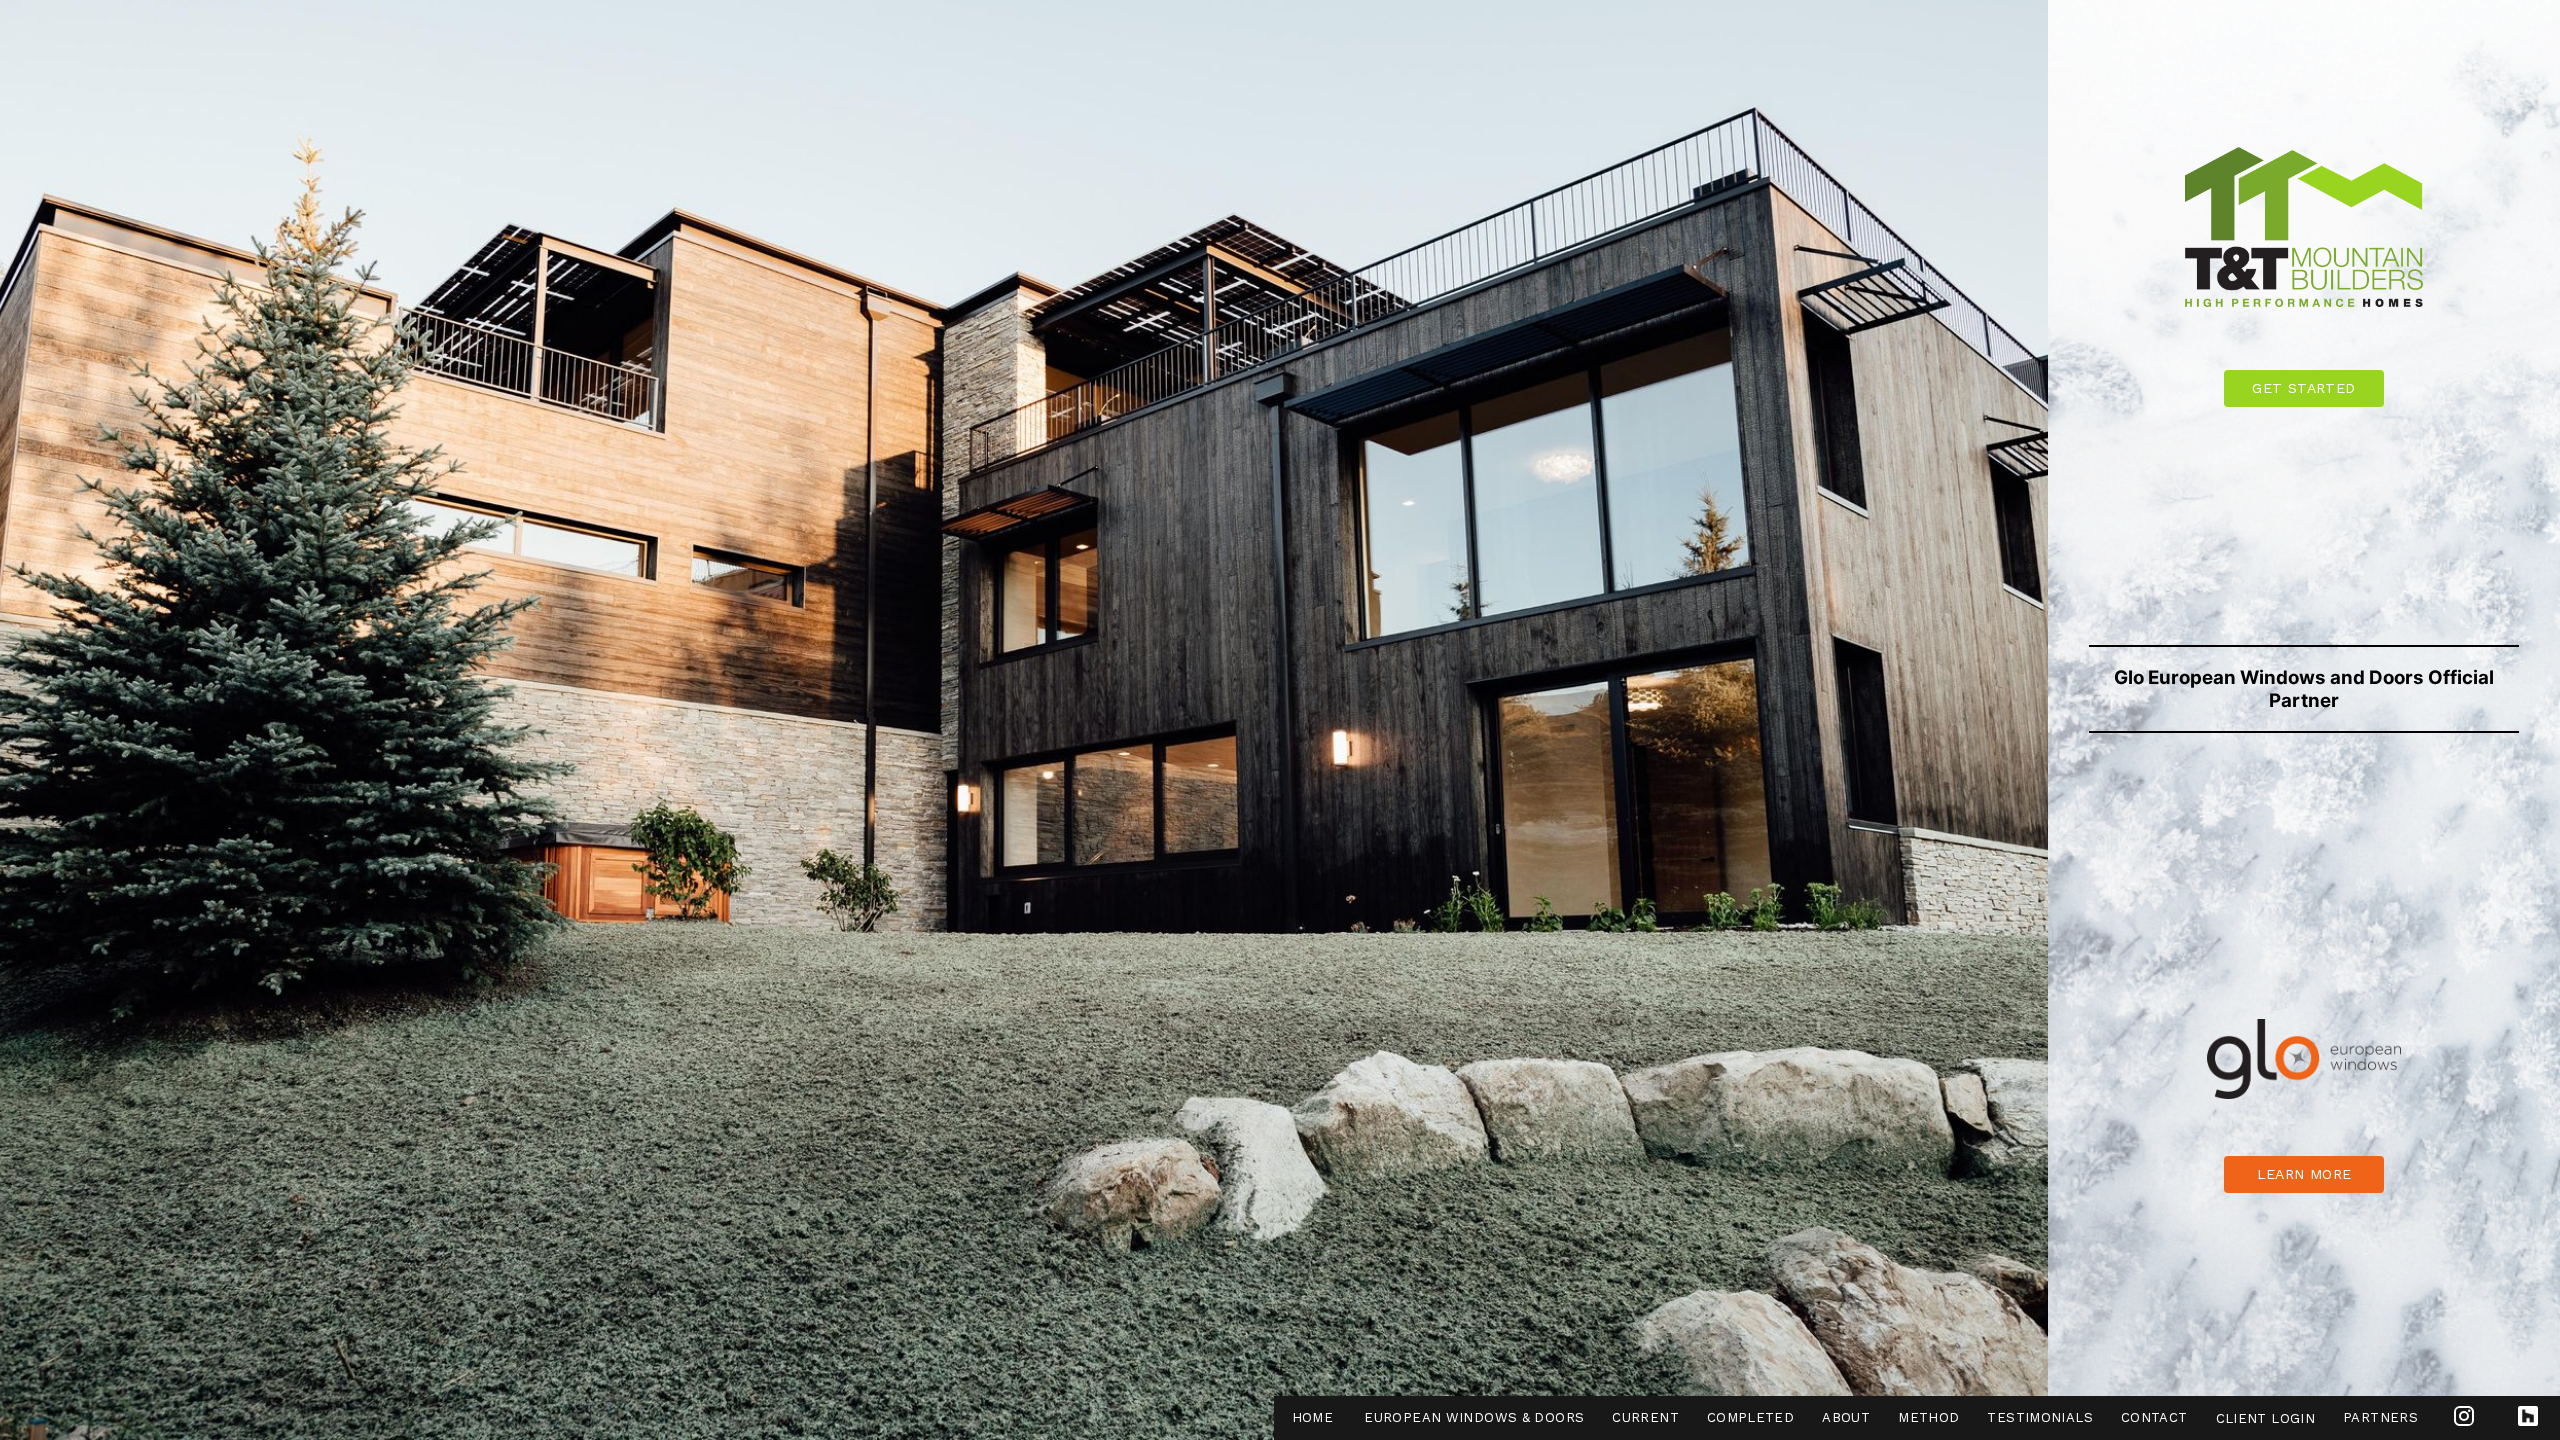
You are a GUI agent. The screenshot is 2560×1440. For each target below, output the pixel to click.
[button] (2304, 1174)
